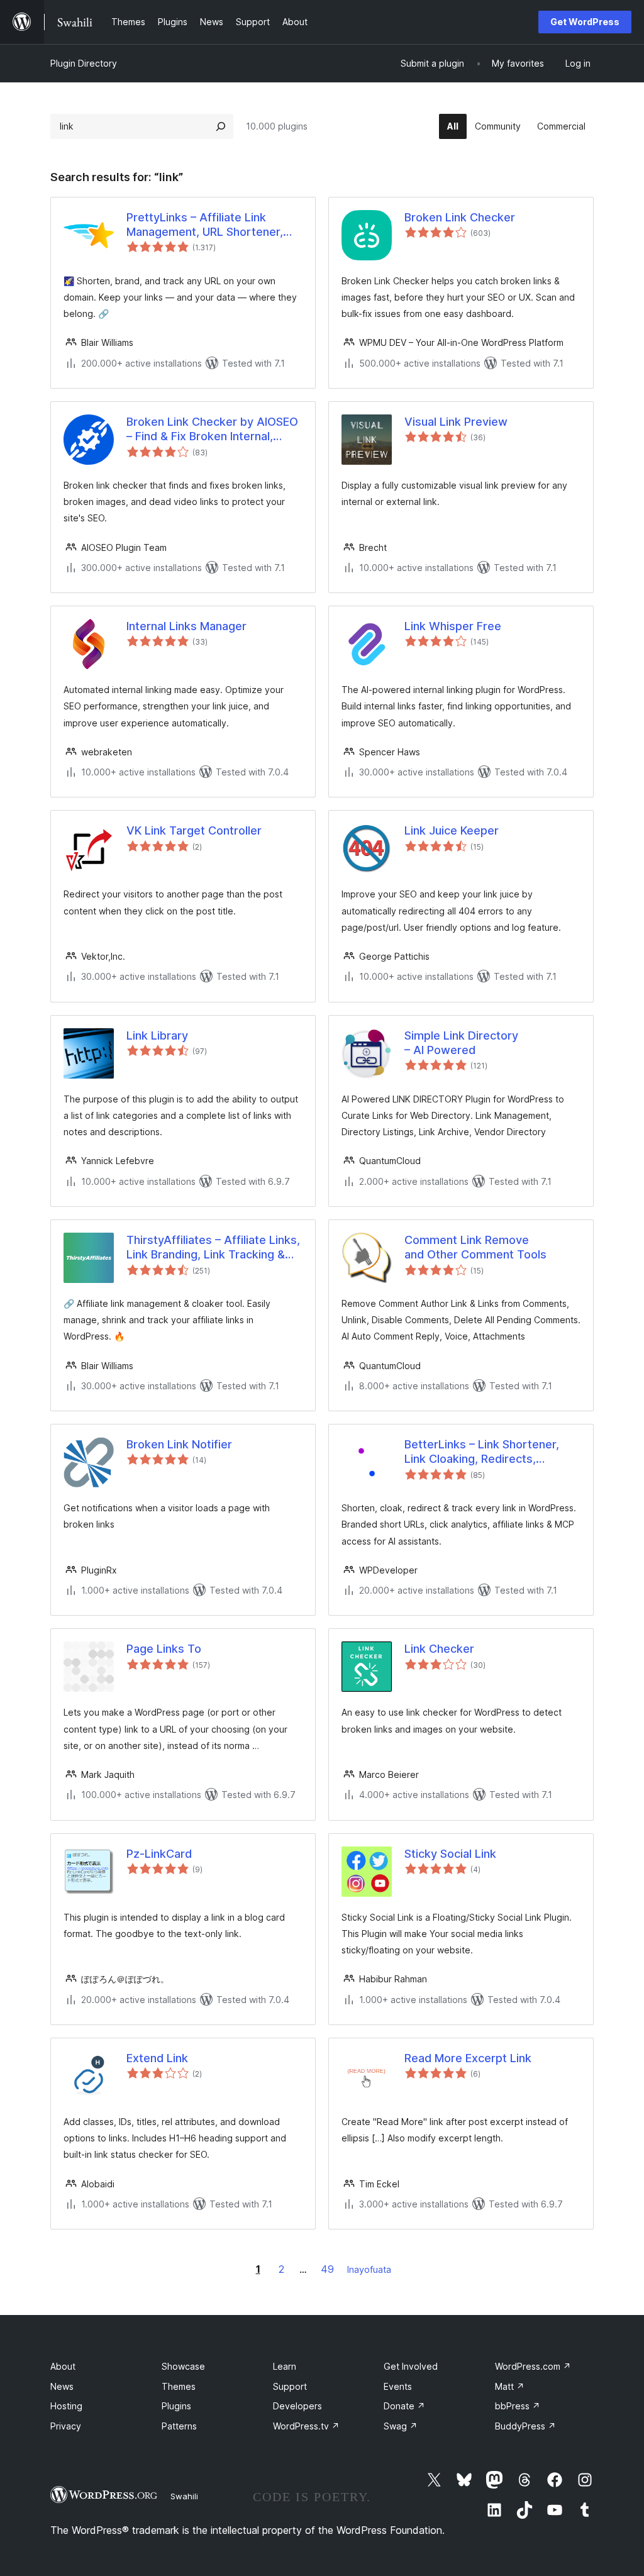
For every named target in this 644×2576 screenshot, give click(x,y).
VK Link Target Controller (194, 830)
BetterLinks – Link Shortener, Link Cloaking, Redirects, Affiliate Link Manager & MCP (482, 1452)
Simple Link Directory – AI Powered (461, 1043)
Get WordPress (585, 22)
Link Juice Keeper (452, 830)
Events (398, 2386)
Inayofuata (369, 2269)
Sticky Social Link (450, 1854)
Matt (510, 2386)
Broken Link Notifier (179, 1444)
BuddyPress (525, 2426)
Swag (401, 2426)
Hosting (66, 2406)
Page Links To (164, 1649)
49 (327, 2269)
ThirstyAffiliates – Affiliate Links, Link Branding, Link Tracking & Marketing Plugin (213, 1248)
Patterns (179, 2426)
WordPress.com (533, 2366)
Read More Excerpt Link (468, 2058)
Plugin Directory (84, 63)
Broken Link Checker (460, 217)
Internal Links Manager (186, 626)
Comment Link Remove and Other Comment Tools (475, 1247)
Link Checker (439, 1649)
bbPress (518, 2406)
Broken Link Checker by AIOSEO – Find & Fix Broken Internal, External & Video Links (212, 430)
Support (290, 2386)
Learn (285, 2366)
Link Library (157, 1035)
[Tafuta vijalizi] (221, 126)
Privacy (66, 2426)
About (63, 2366)
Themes (179, 2386)
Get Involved (411, 2366)
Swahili (184, 2496)
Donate (404, 2406)
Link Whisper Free (453, 626)
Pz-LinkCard (159, 1854)
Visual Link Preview (456, 422)
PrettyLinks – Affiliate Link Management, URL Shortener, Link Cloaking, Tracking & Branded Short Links (205, 225)
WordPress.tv (306, 2426)
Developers (297, 2406)
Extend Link (157, 2058)
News (62, 2386)
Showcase (183, 2366)
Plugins (176, 2406)
